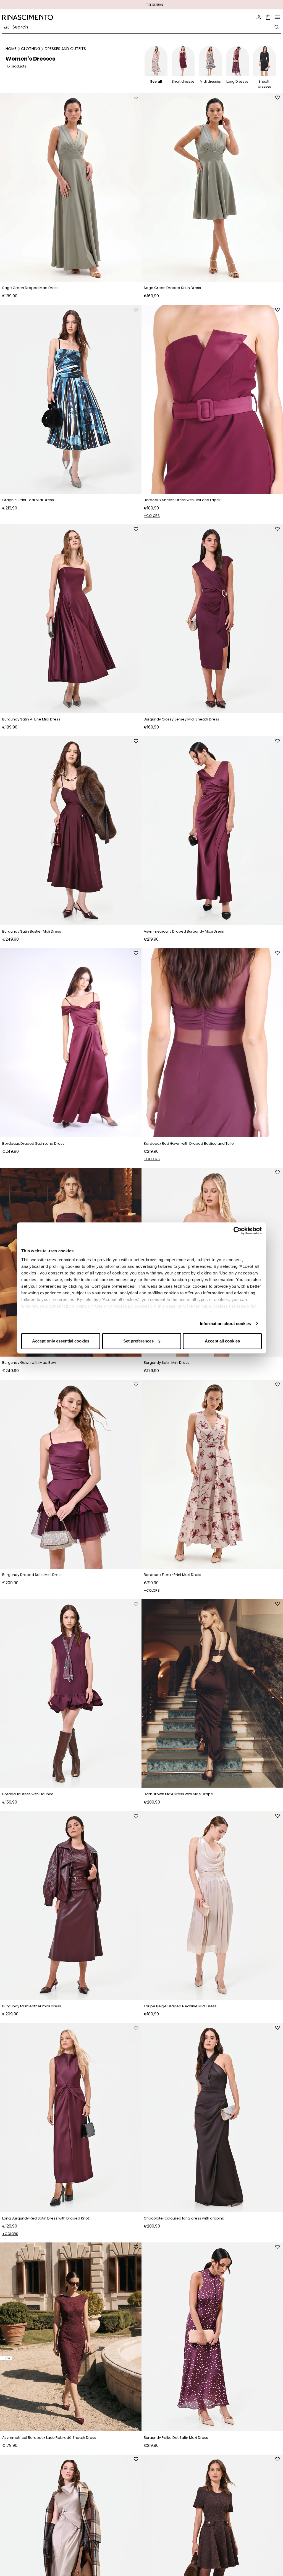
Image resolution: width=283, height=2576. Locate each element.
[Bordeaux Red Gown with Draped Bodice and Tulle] (212, 1043)
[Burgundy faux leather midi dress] (71, 1906)
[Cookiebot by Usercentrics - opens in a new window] (238, 1231)
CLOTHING (31, 49)
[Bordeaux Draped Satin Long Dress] (71, 1043)
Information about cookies (226, 1324)
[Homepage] (70, 17)
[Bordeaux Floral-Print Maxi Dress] (212, 1474)
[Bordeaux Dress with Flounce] (71, 1694)
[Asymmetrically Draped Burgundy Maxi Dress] (212, 831)
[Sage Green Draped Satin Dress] (212, 187)
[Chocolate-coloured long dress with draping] (212, 2118)
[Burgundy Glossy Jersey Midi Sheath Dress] (212, 619)
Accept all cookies (222, 1341)
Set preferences (138, 1341)
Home (11, 49)
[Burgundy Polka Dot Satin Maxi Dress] (212, 2337)
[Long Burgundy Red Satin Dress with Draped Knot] (71, 2118)
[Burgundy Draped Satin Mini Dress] (71, 1474)
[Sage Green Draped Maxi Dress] (71, 187)
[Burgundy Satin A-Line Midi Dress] (71, 619)
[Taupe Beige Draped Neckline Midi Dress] (212, 1906)
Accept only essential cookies (61, 1341)
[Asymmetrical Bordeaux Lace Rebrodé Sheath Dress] (71, 2337)
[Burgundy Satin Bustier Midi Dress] (71, 831)
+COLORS (152, 516)
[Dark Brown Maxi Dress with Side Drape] (212, 1694)
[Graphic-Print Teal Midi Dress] (71, 400)
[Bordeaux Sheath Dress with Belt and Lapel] (212, 400)
